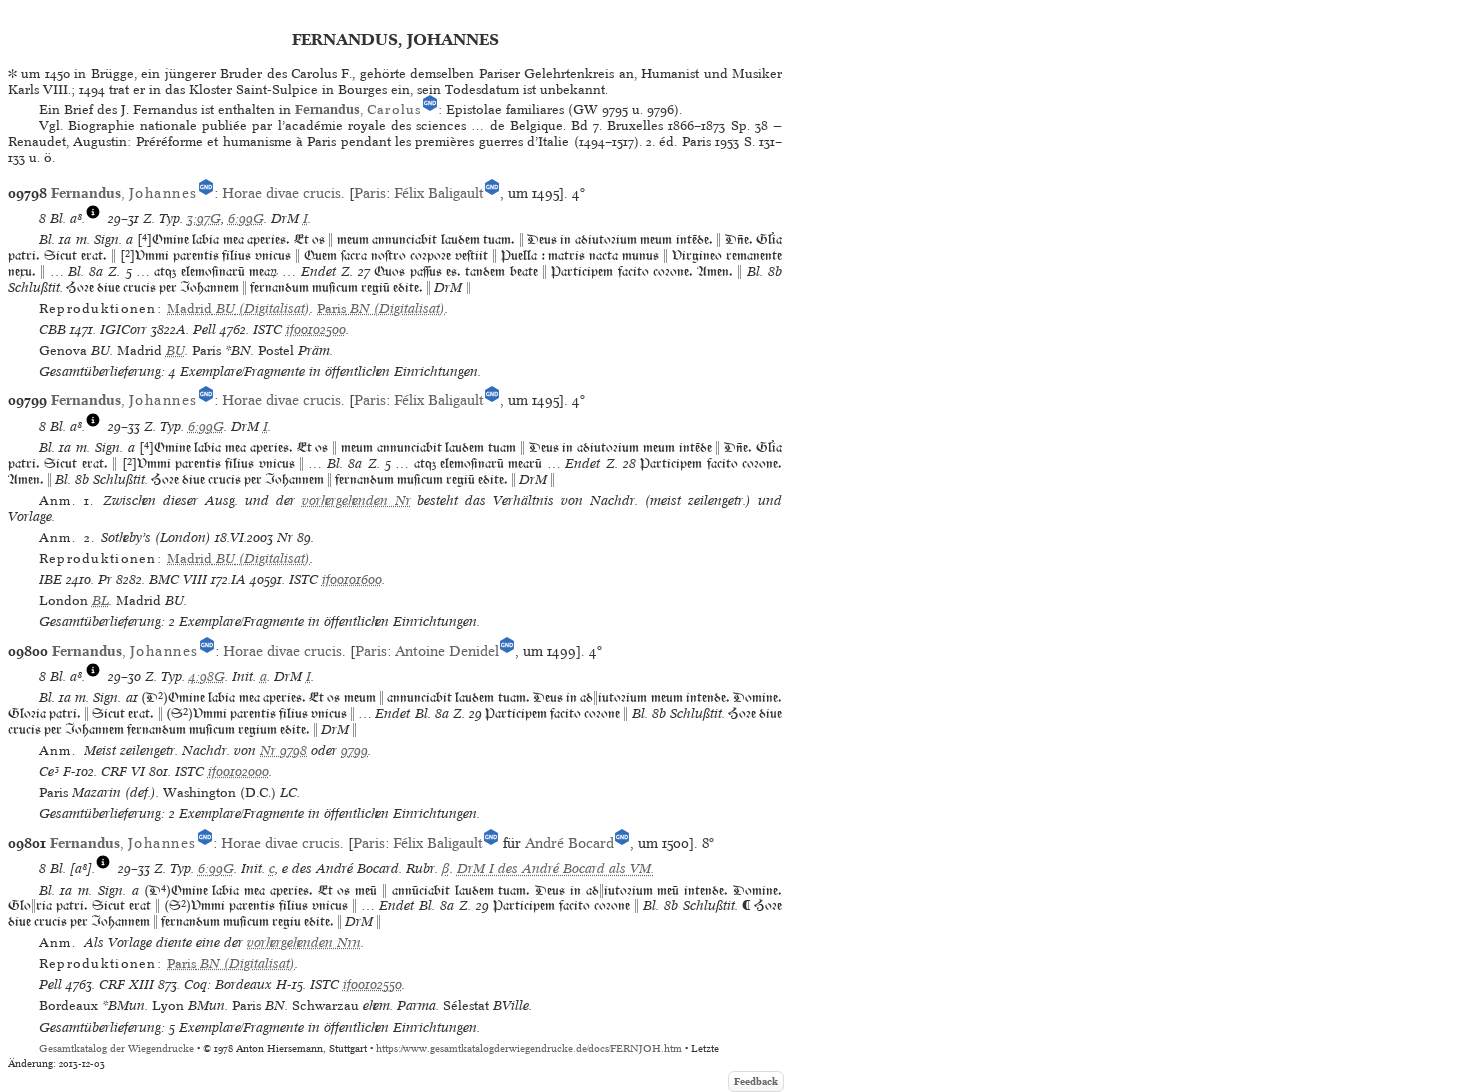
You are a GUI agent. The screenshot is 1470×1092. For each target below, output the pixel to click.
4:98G (207, 676)
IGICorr (123, 329)
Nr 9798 (283, 750)
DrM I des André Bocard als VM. (555, 868)
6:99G (246, 218)
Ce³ (49, 771)
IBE (50, 579)
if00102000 (238, 771)
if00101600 (352, 579)
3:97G (204, 218)
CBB (52, 329)
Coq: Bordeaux (228, 984)
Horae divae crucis (281, 193)
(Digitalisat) (238, 308)
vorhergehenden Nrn (304, 942)
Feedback (756, 1081)
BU (175, 350)
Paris (370, 193)
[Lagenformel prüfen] (93, 218)
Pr (105, 579)
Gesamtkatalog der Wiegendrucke (116, 1048)
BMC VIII (178, 579)
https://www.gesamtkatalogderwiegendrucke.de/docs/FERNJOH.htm (529, 1048)
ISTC (267, 329)
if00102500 (316, 329)
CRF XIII (126, 984)
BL (100, 600)
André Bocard (569, 843)
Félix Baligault (439, 193)
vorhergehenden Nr (356, 500)
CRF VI (123, 771)
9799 (354, 750)
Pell (204, 329)
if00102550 (372, 984)
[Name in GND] (430, 109)
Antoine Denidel (447, 651)
